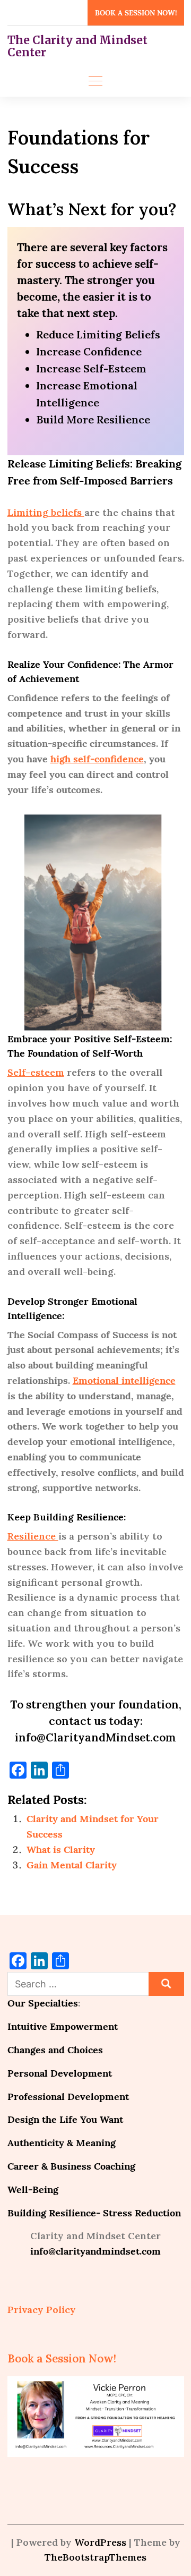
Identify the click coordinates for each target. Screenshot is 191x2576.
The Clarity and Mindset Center (77, 46)
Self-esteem (36, 1072)
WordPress (100, 2542)
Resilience (33, 1536)
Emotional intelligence (124, 1380)
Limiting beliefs (46, 512)
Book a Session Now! (136, 13)
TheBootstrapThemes (95, 2557)
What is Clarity (61, 1850)
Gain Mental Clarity (72, 1865)
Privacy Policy (42, 2310)
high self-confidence (97, 759)
